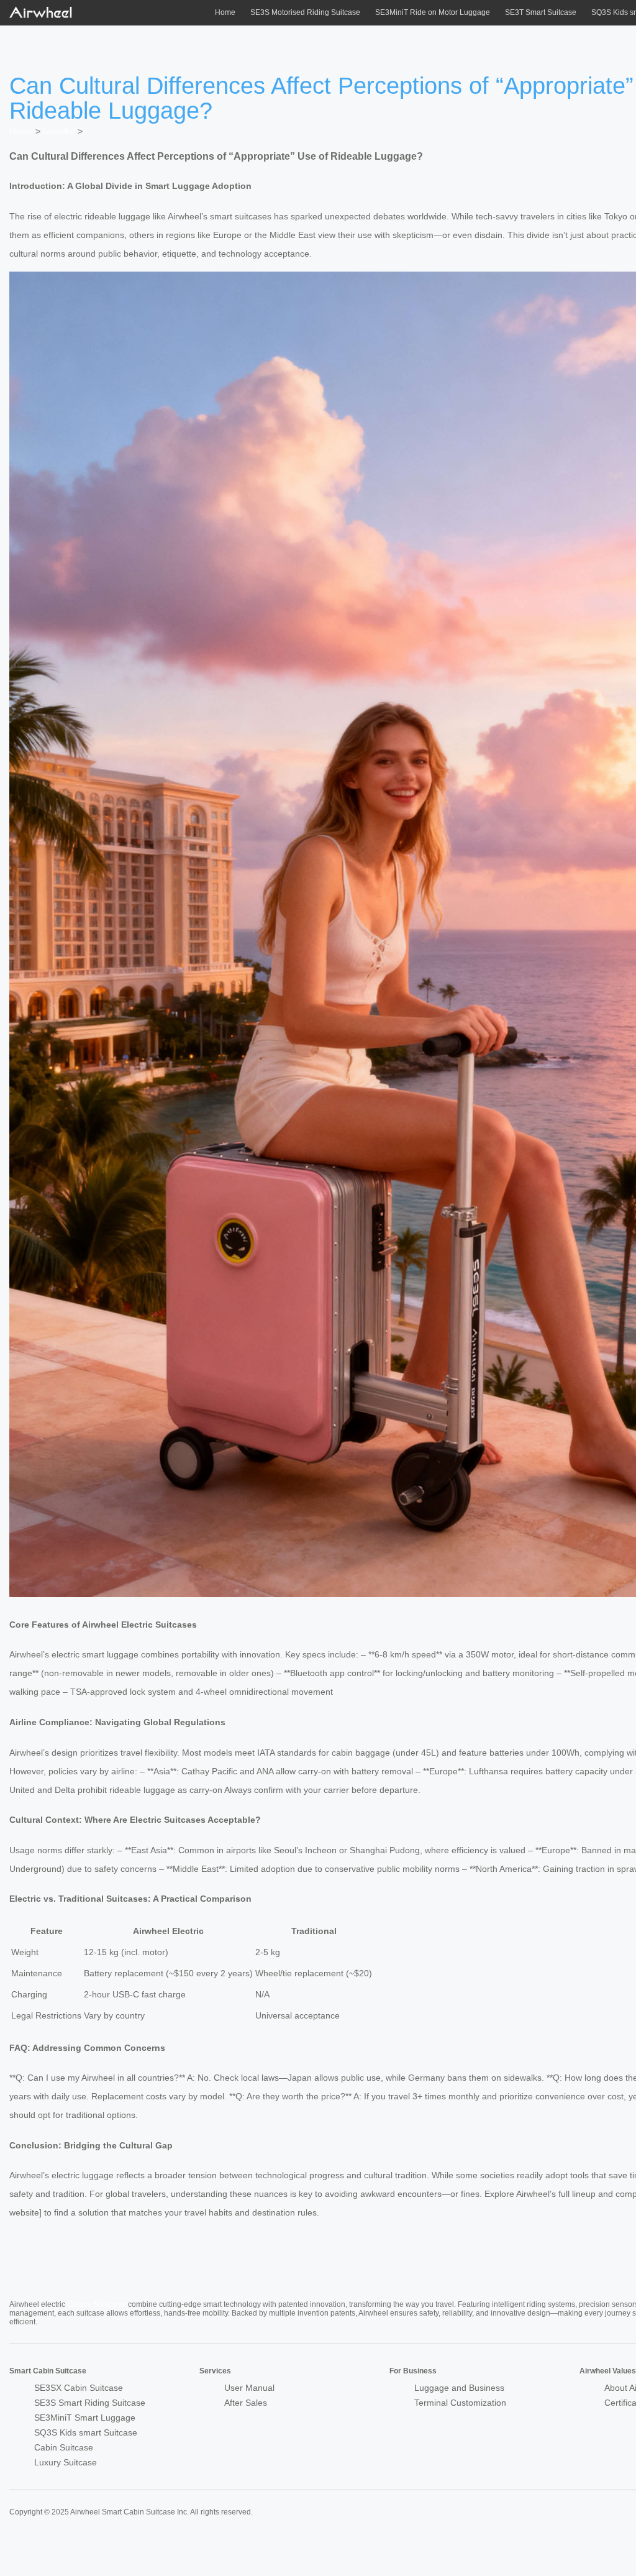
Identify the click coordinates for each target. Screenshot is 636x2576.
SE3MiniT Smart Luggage (85, 2418)
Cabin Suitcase (97, 2304)
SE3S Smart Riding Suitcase (90, 2403)
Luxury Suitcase (66, 2462)
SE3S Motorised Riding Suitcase (305, 12)
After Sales (246, 2403)
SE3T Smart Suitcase (541, 12)
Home (225, 12)
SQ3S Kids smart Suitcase (86, 2432)
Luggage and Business (459, 2388)
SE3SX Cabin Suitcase (79, 2388)
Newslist (59, 131)
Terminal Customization (460, 2403)
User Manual (249, 2388)
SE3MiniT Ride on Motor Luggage (433, 12)
